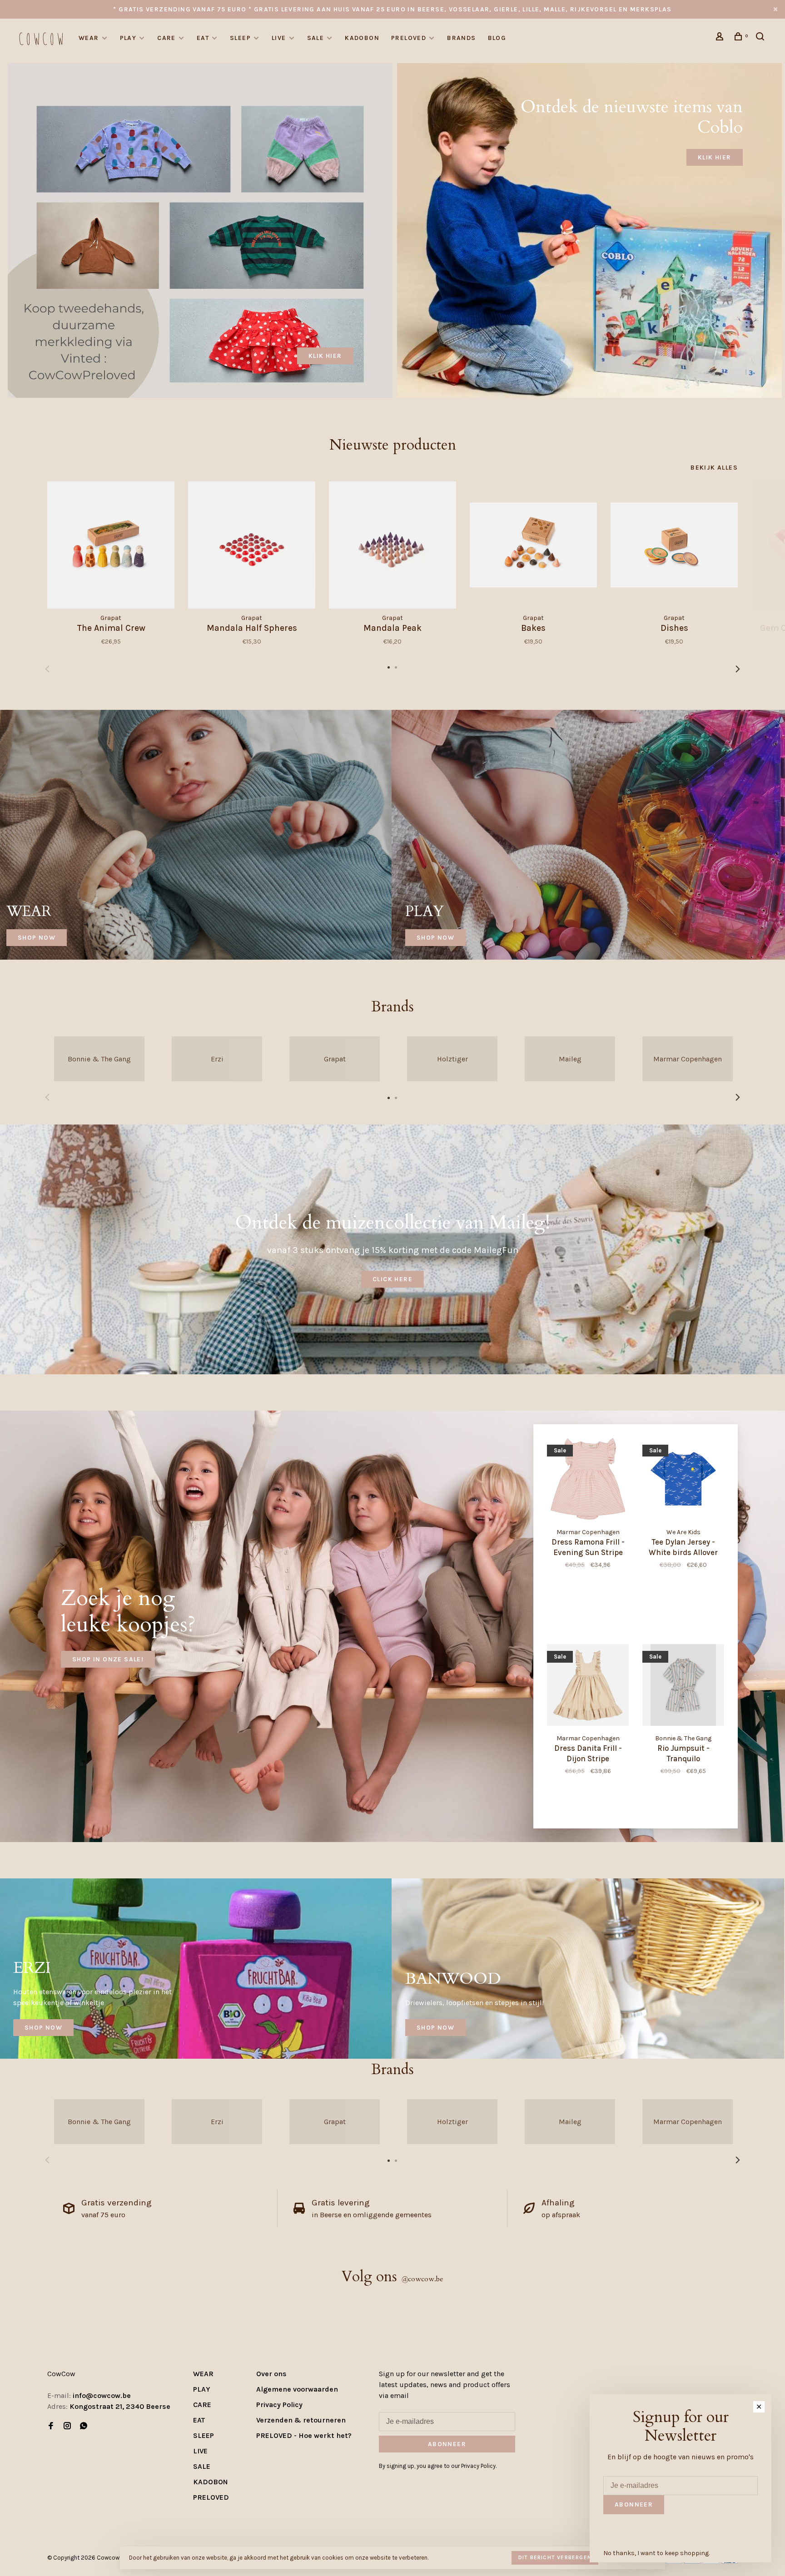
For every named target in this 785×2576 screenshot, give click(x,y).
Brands (461, 38)
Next (738, 669)
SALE (316, 38)
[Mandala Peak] (392, 545)
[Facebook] (51, 2426)
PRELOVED (409, 38)
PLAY (128, 38)
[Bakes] (533, 545)
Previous (47, 669)
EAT (203, 38)
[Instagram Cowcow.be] (67, 2426)
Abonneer (447, 2444)
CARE (166, 38)
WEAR (89, 38)
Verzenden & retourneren (301, 2420)
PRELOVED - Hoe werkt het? (304, 2435)
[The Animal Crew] (111, 545)
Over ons (271, 2374)
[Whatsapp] (84, 2426)
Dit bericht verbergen (555, 2557)
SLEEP (240, 38)
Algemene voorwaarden (297, 2389)
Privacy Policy (279, 2405)
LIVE (279, 38)
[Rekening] (721, 38)
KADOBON (362, 38)
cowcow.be (422, 2279)
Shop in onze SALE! (108, 1659)
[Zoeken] (761, 38)
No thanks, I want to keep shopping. (656, 2553)
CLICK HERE (392, 1279)
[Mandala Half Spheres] (252, 545)
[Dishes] (674, 545)
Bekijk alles (714, 468)
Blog (497, 38)
